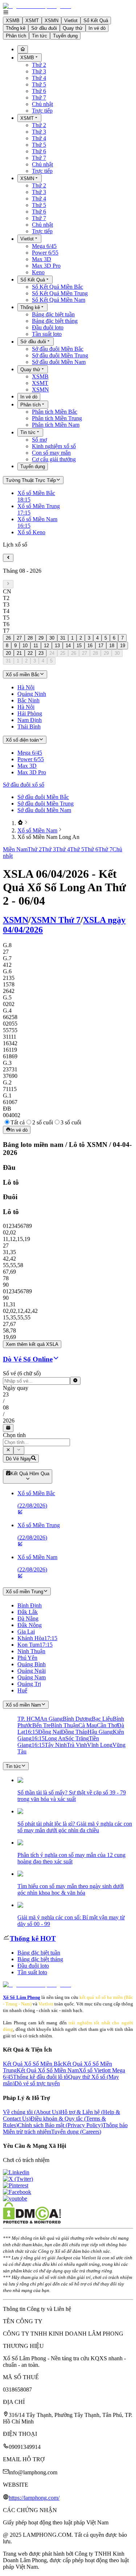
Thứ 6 (39, 91)
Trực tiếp (42, 111)
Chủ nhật (42, 104)
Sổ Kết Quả (96, 21)
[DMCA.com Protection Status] (32, 2222)
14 (68, 646)
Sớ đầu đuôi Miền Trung (60, 355)
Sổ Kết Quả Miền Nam (59, 300)
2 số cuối (43, 1122)
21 (19, 653)
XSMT (32, 21)
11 (36, 646)
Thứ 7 (39, 98)
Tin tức (40, 36)
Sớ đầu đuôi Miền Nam (59, 362)
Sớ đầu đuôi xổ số (24, 785)
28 (30, 638)
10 (25, 646)
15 (79, 646)
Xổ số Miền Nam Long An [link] (48, 837)
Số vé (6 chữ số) (22, 1373)
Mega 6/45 (44, 246)
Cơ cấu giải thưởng (54, 459)
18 (112, 646)
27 (19, 638)
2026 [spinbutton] (9, 1421)
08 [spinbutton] (6, 1407)
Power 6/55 (45, 253)
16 (90, 646)
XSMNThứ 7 (56, 920)
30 (52, 638)
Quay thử (73, 28)
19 (123, 646)
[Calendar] (8, 1428)
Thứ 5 (39, 84)
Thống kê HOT (33, 1938)
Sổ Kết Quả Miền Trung (60, 293)
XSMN (51, 21)
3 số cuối (71, 1122)
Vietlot (71, 21)
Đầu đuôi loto (48, 327)
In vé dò (97, 28)
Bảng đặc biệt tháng (55, 321)
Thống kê (16, 28)
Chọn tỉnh (14, 1435)
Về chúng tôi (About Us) (32, 2112)
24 (52, 653)
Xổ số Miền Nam (37, 830)
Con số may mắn (51, 453)
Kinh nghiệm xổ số (54, 446)
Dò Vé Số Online (28, 1359)
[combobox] (36, 1442)
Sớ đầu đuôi (44, 28)
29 (41, 638)
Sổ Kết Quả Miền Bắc (57, 287)
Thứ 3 (39, 71)
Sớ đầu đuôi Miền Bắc (58, 349)
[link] (20, 823)
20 (8, 653)
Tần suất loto (47, 334)
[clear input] (75, 1381)
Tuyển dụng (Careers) (76, 2132)
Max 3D (42, 259)
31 (63, 638)
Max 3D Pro (46, 266)
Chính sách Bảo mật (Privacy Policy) (60, 2125)
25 (63, 653)
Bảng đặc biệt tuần (53, 314)
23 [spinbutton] (6, 1394)
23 (41, 653)
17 (101, 646)
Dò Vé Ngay (18, 1459)
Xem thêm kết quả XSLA (32, 1344)
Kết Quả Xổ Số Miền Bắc (33, 2064)
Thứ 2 (39, 65)
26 (8, 638)
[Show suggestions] (8, 1450)
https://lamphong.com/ (34, 2498)
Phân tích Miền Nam (56, 425)
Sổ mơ (39, 440)
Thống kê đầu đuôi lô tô (41, 2077)
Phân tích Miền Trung (57, 418)
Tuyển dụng (65, 36)
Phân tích (16, 36)
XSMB (13, 21)
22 (30, 653)
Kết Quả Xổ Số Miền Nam (48, 2070)
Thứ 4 (39, 78)
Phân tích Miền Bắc (55, 412)
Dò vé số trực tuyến (37, 2083)
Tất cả (18, 1122)
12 (46, 646)
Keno (38, 272)
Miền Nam (15, 849)
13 (57, 646)
